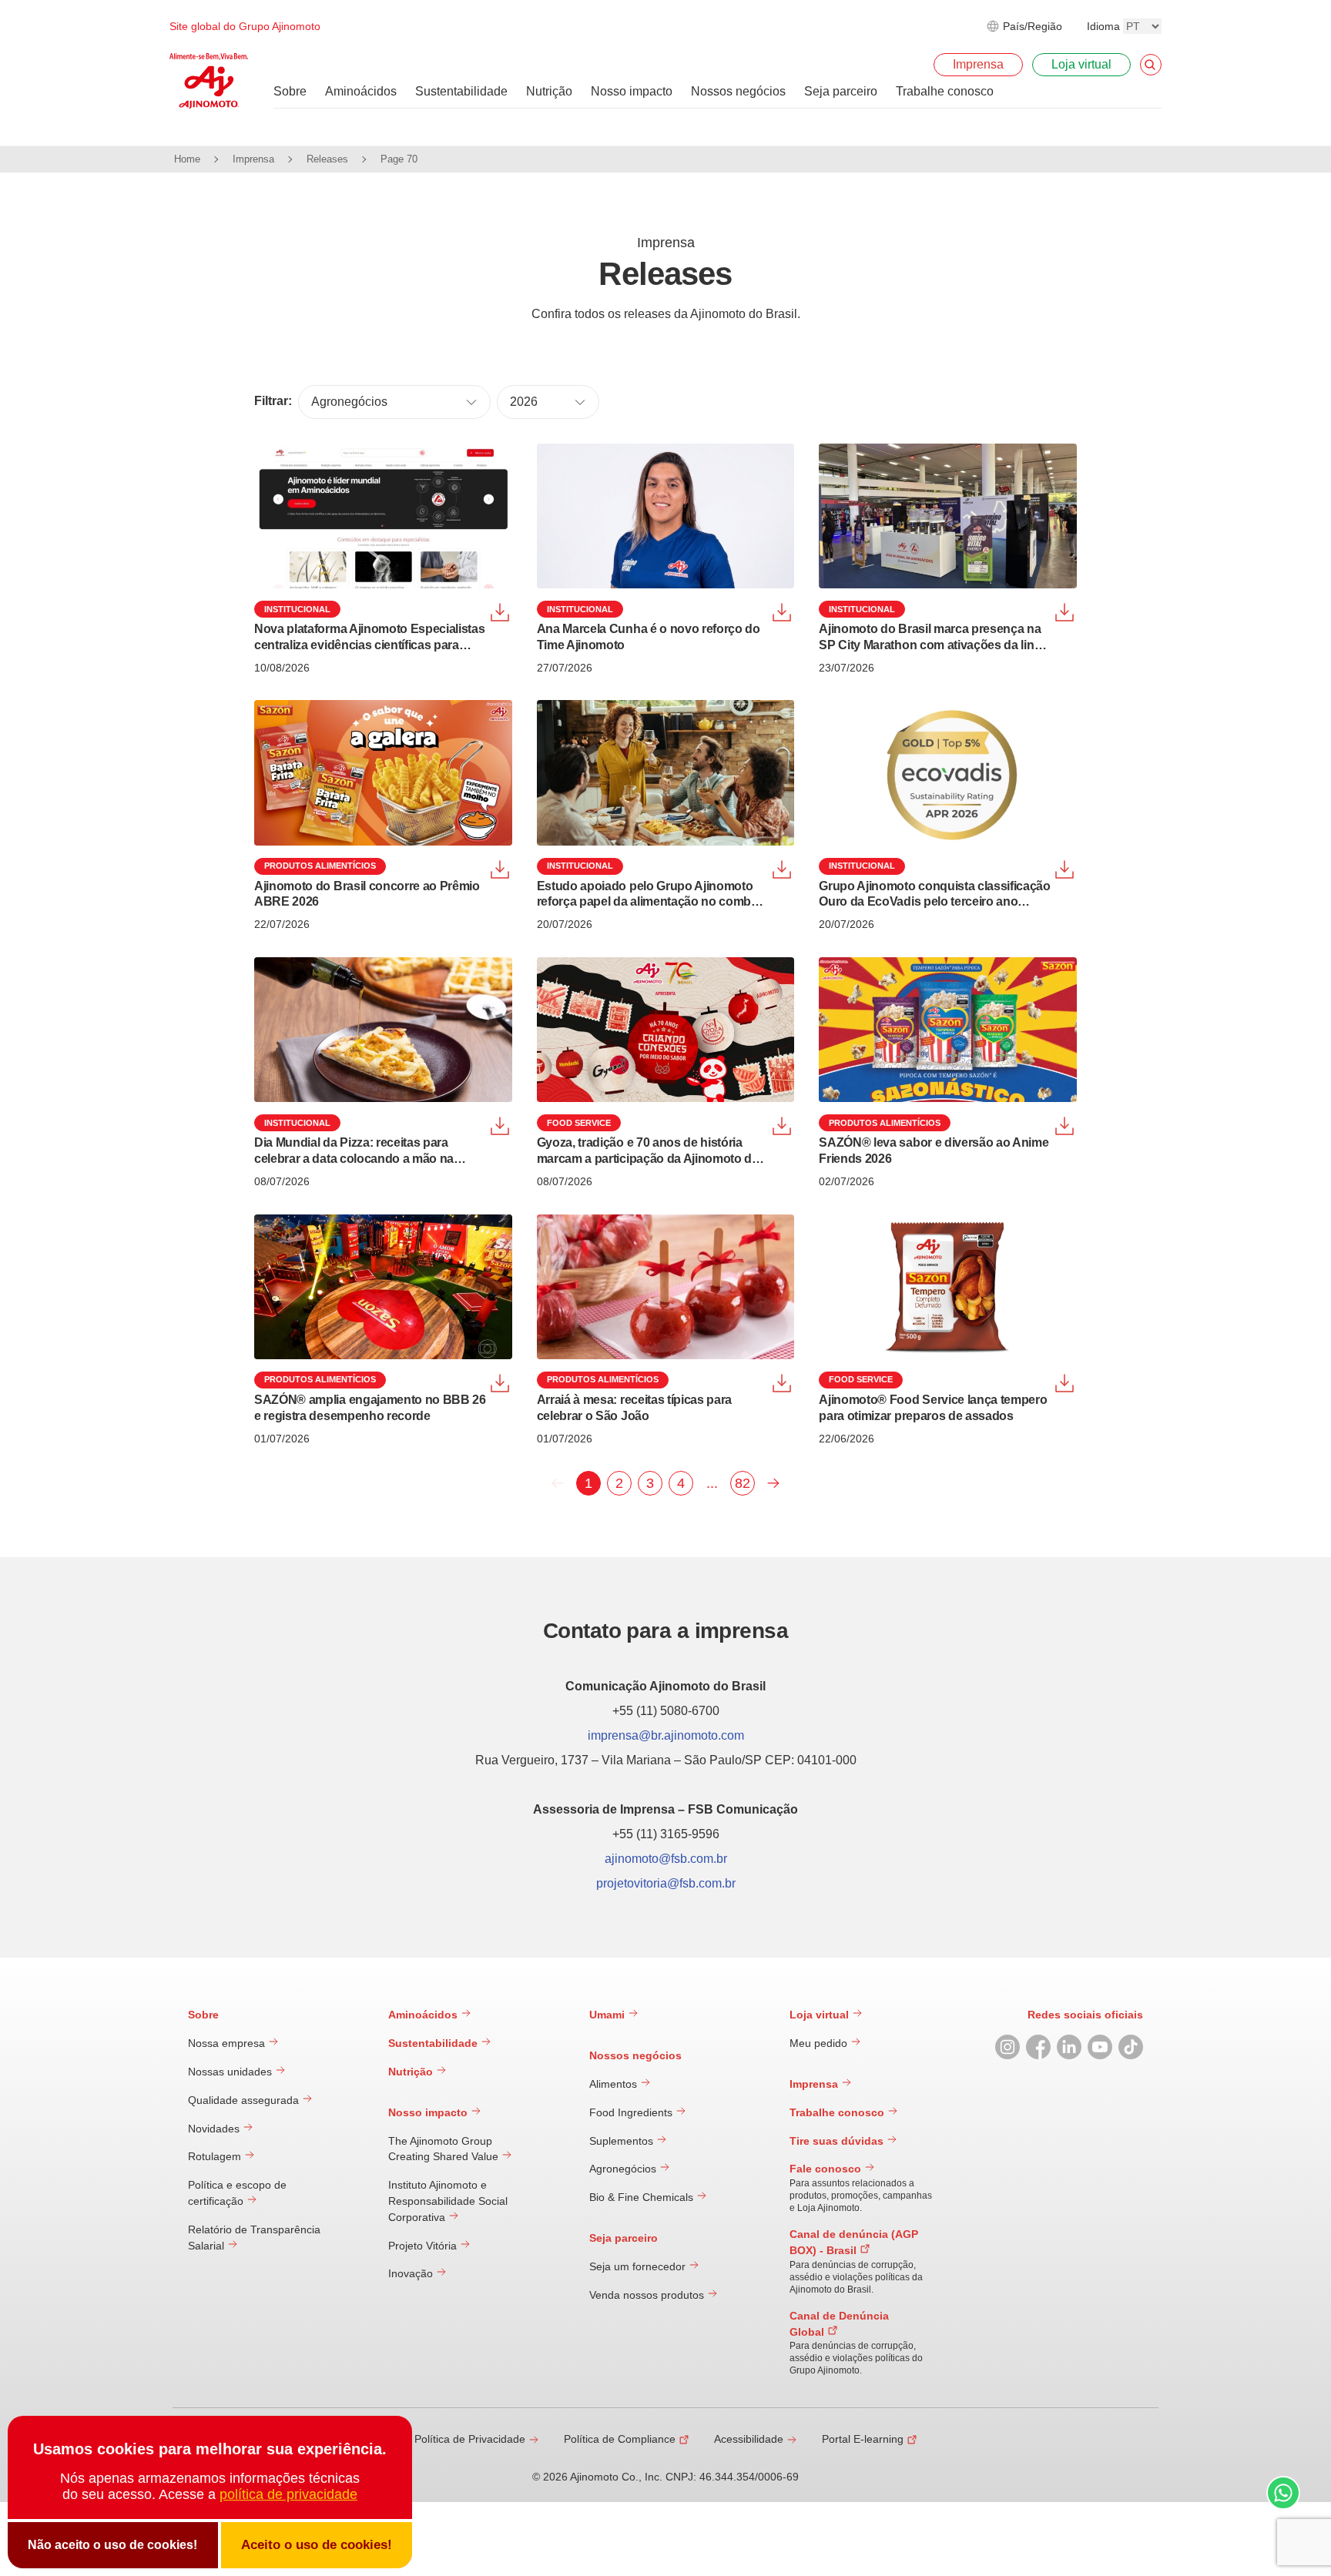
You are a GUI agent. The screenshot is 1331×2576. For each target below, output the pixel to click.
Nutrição (412, 2072)
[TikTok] (1131, 2047)
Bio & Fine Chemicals (643, 2197)
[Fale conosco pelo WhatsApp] (1283, 2495)
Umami (609, 2015)
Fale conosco (827, 2169)
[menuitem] (290, 92)
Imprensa (253, 159)
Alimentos (615, 2084)
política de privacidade (288, 2494)
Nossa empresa (228, 2043)
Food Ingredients (632, 2112)
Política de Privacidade (470, 2439)
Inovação (412, 2273)
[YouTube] (1100, 2047)
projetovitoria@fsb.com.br (666, 1883)
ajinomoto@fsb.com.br (666, 1859)
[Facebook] (1038, 2047)
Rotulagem (216, 2156)
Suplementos (623, 2141)
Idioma (1103, 26)
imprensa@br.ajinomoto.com (666, 1735)
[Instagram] (1007, 2047)
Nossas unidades (231, 2072)
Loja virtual (821, 2015)
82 (743, 1483)
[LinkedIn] (1069, 2047)
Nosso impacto (429, 2112)
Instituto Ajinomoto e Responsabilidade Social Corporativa (448, 2201)
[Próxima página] (773, 1483)
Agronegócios (624, 2169)
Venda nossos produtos (648, 2295)
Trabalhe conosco (838, 2112)
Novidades (215, 2129)
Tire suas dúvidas (838, 2141)
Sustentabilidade (434, 2043)
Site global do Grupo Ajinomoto (245, 26)
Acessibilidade (749, 2439)
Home (187, 159)
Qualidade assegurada (245, 2100)
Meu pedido (820, 2043)
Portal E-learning (863, 2439)
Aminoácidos (424, 2015)
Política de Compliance (620, 2439)
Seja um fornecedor (639, 2266)
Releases (327, 159)
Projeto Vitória (424, 2246)
